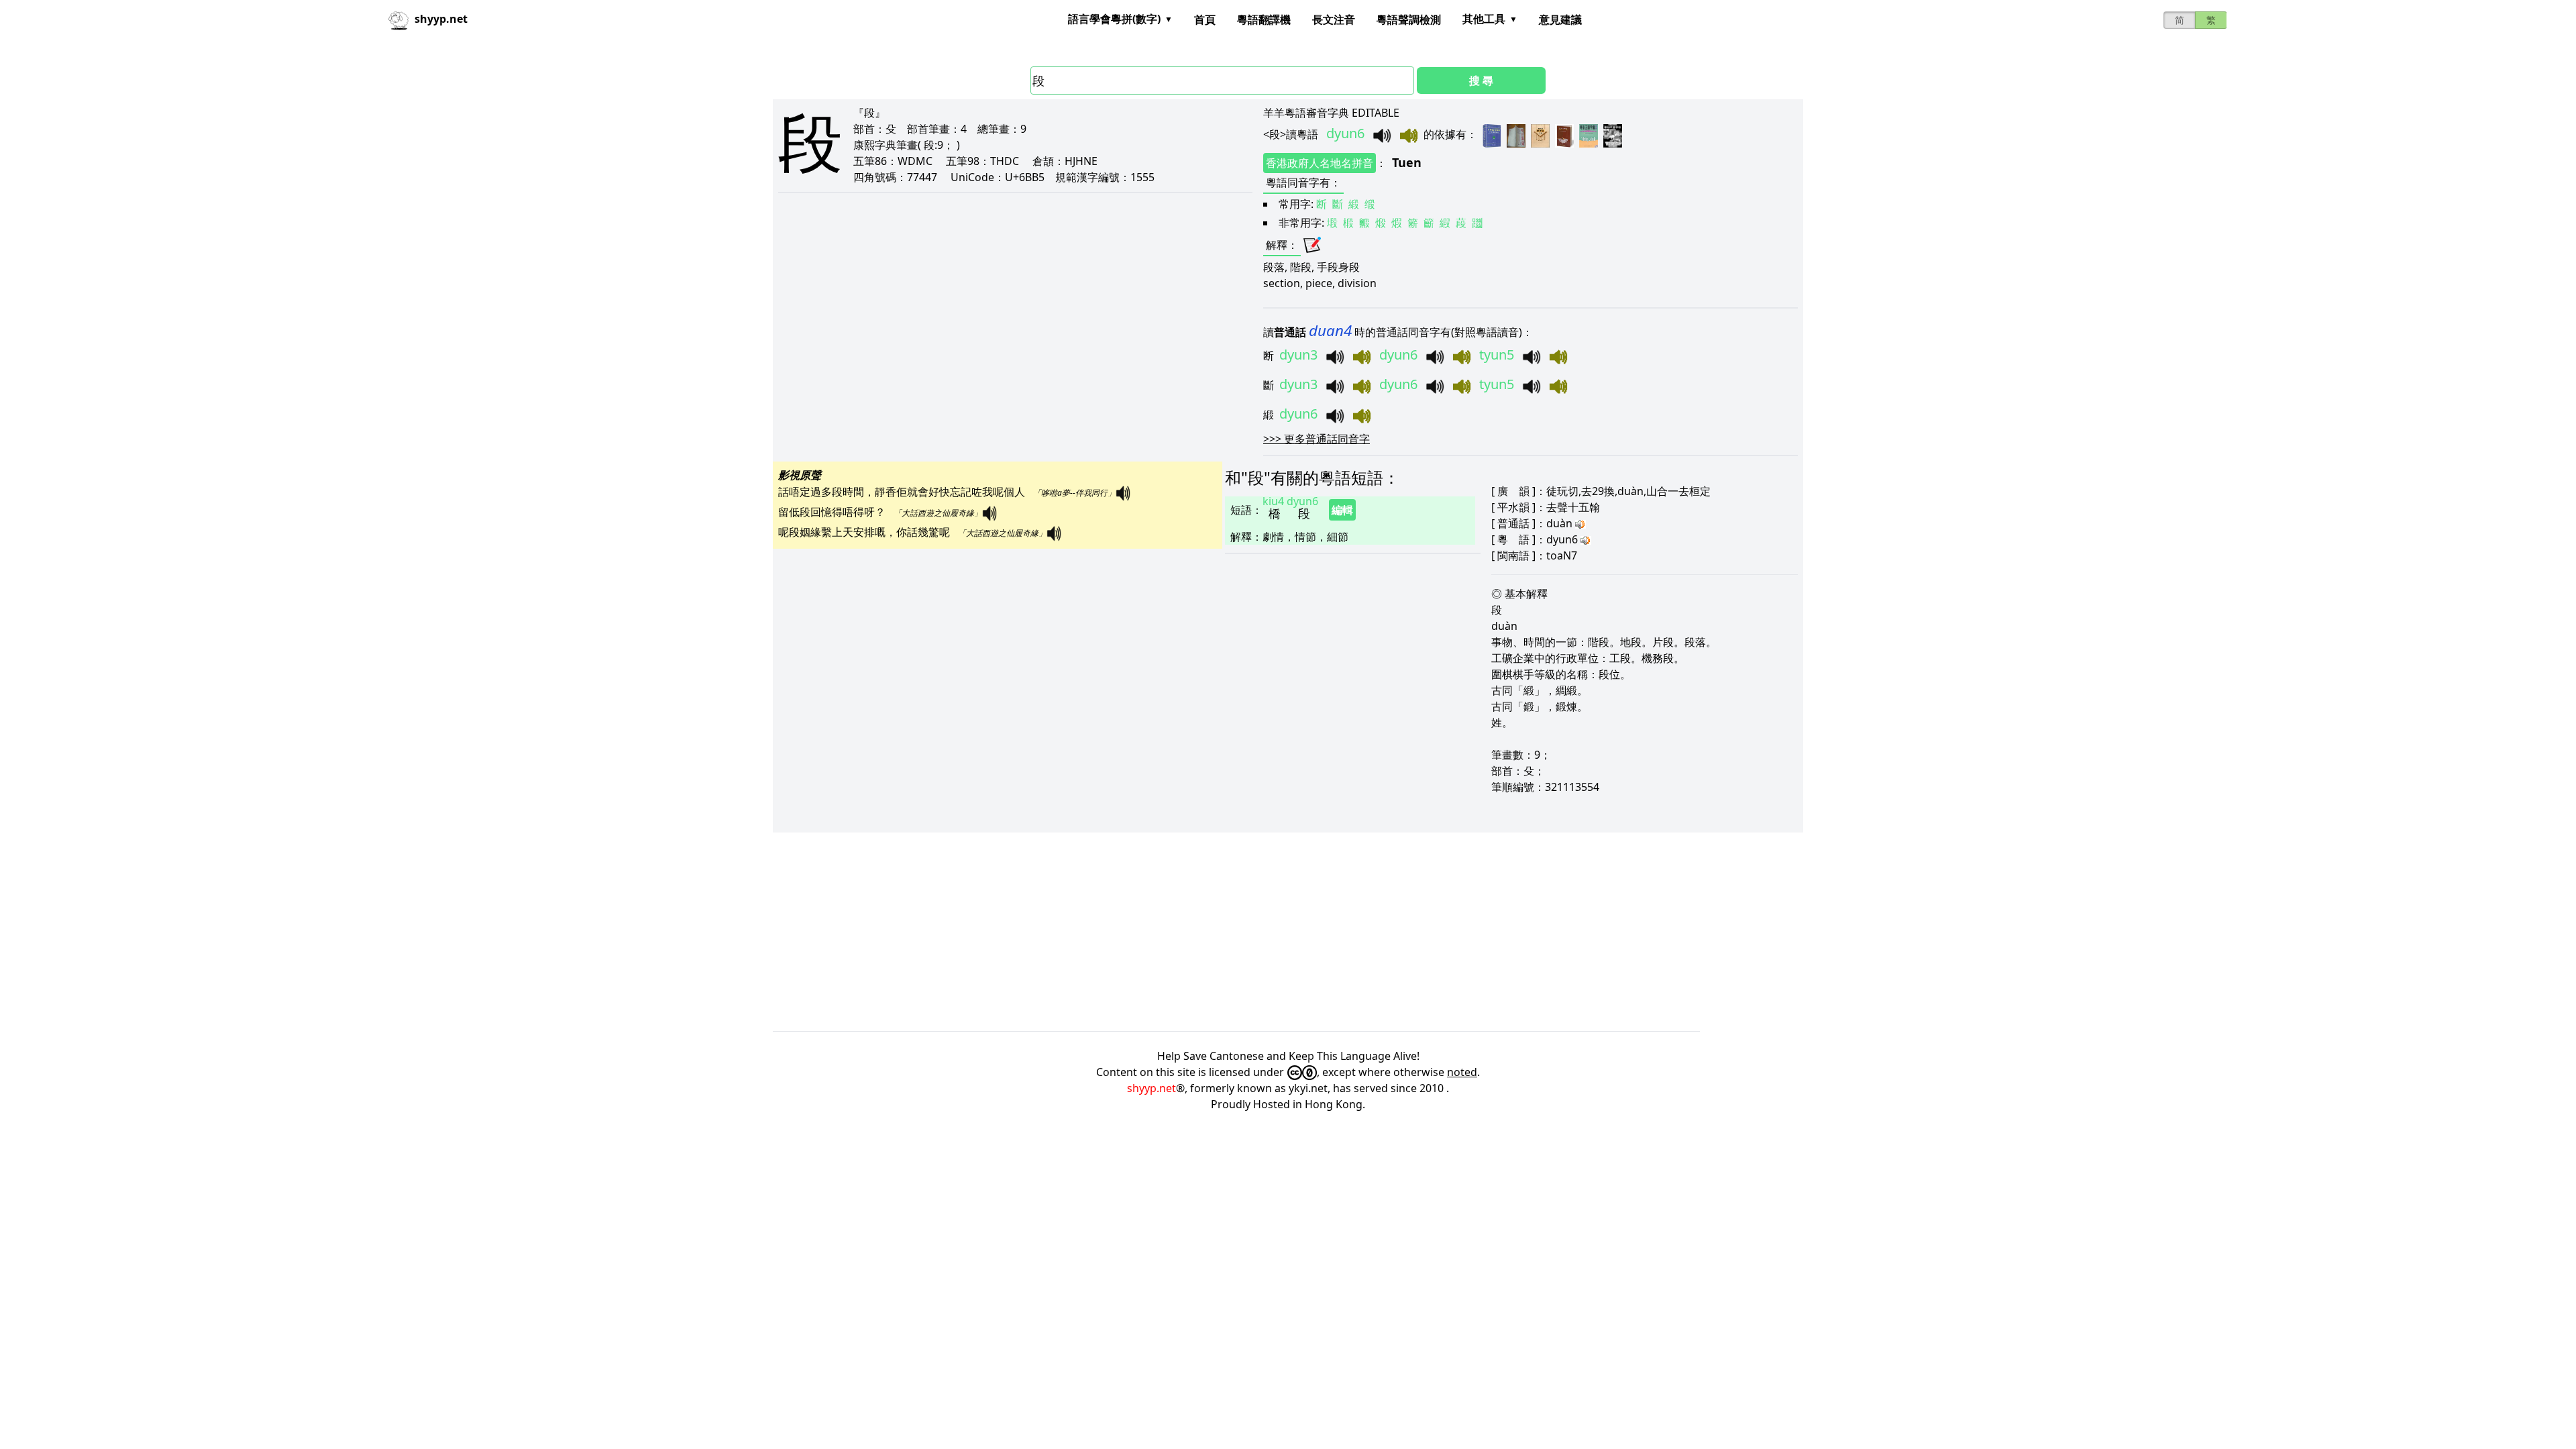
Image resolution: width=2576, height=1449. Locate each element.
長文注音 (1334, 19)
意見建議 (1560, 19)
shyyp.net (1151, 1088)
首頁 (1205, 19)
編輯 (1342, 510)
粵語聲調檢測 (1409, 19)
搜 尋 (1481, 80)
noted (1462, 1072)
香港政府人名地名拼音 (1320, 163)
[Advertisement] (1175, 932)
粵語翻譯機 (1264, 19)
